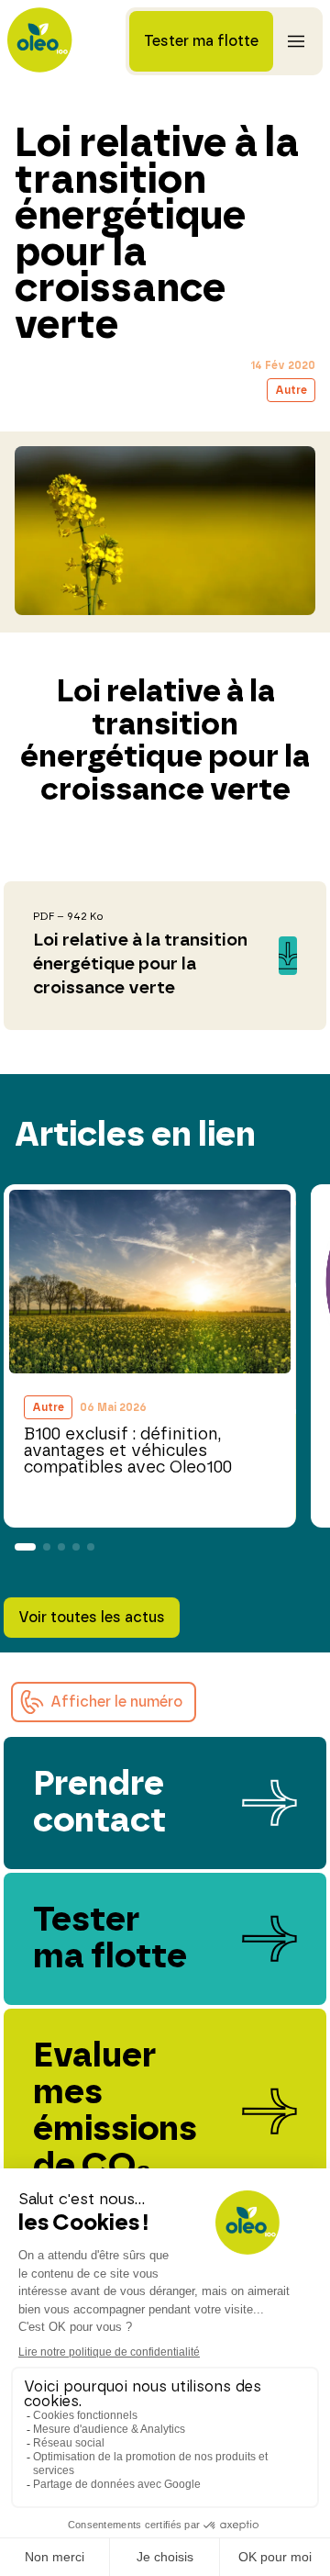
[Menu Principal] (296, 41)
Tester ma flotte (201, 41)
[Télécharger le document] (165, 956)
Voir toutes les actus (92, 1618)
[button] (104, 1702)
